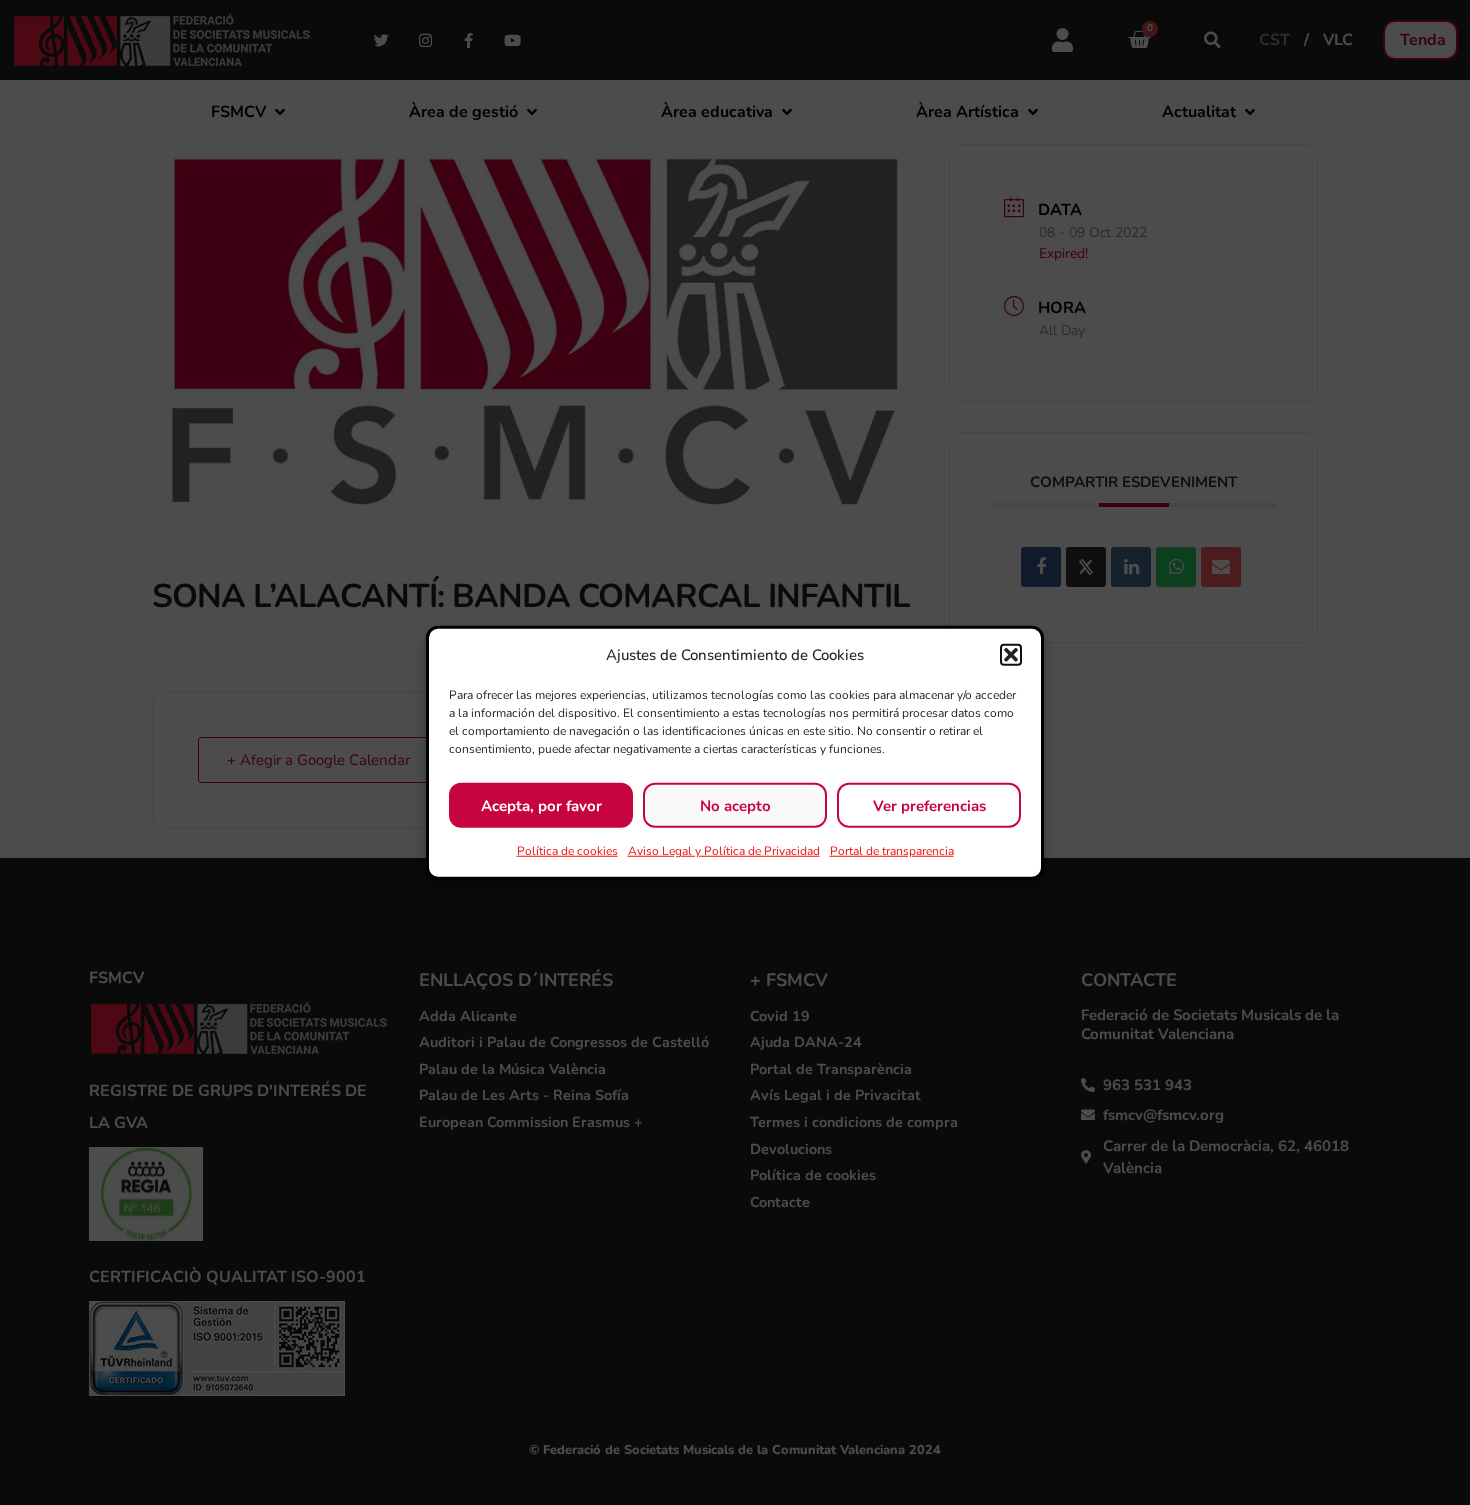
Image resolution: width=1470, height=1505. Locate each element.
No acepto (735, 805)
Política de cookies (567, 851)
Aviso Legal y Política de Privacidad (724, 851)
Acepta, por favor (541, 805)
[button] (1011, 655)
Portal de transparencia (892, 851)
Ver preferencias (929, 805)
